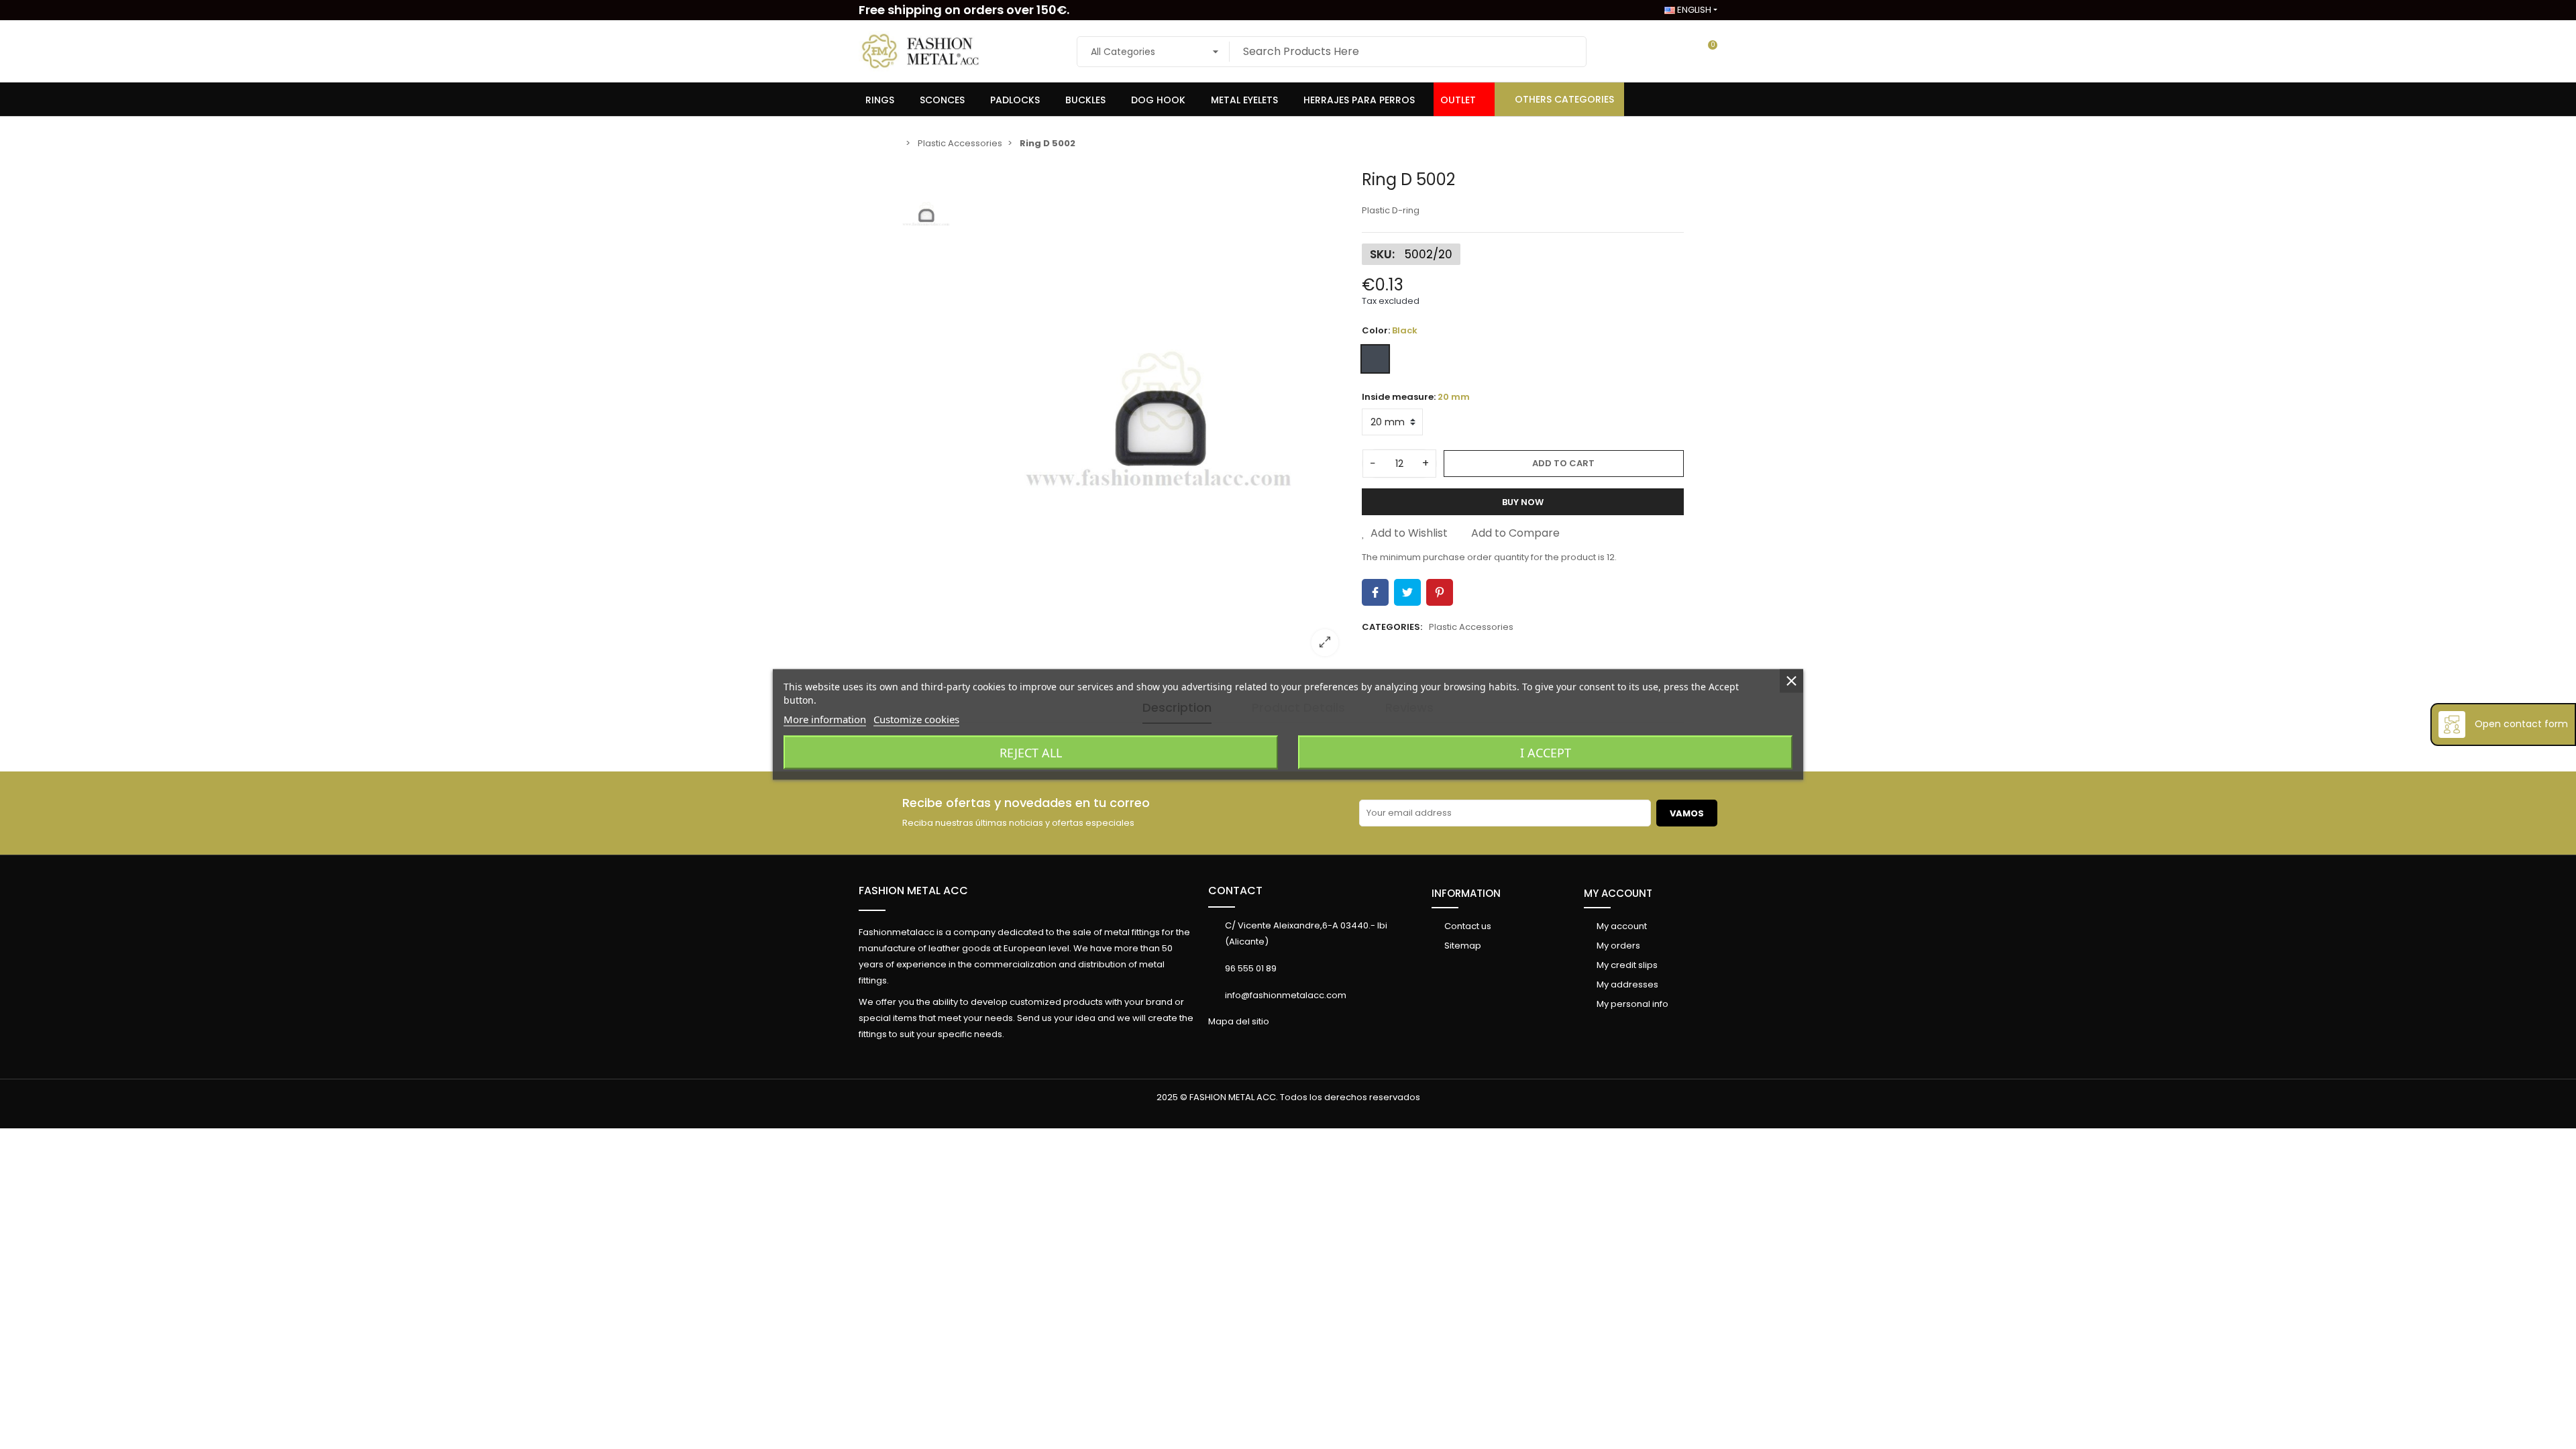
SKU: (1382, 254)
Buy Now (1523, 502)
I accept (1546, 753)
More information (825, 719)
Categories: (1392, 627)
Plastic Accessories (1471, 627)
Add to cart (1563, 463)
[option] (1157, 418)
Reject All (1031, 753)
